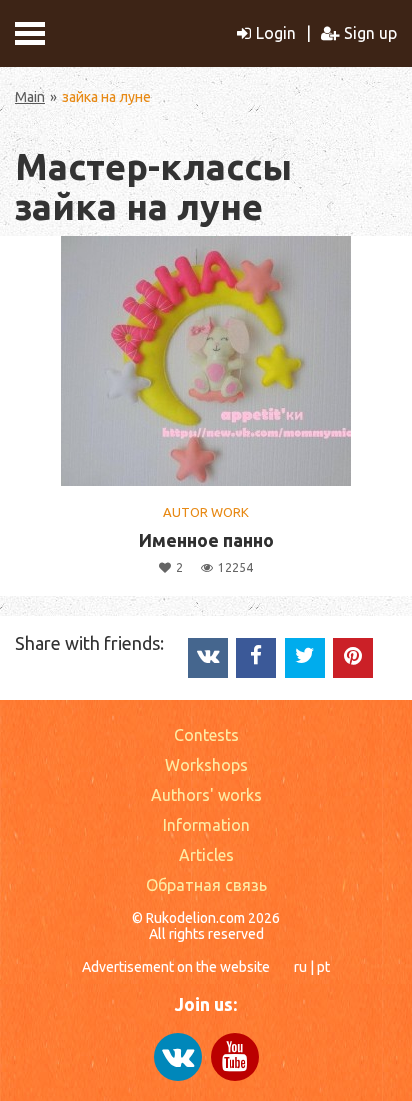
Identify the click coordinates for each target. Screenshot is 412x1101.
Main (30, 97)
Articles (206, 855)
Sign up (370, 33)
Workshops (206, 765)
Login (276, 33)
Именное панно (206, 540)
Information (206, 825)
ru (300, 967)
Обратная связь (206, 885)
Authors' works (206, 795)
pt (323, 967)
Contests (206, 735)
